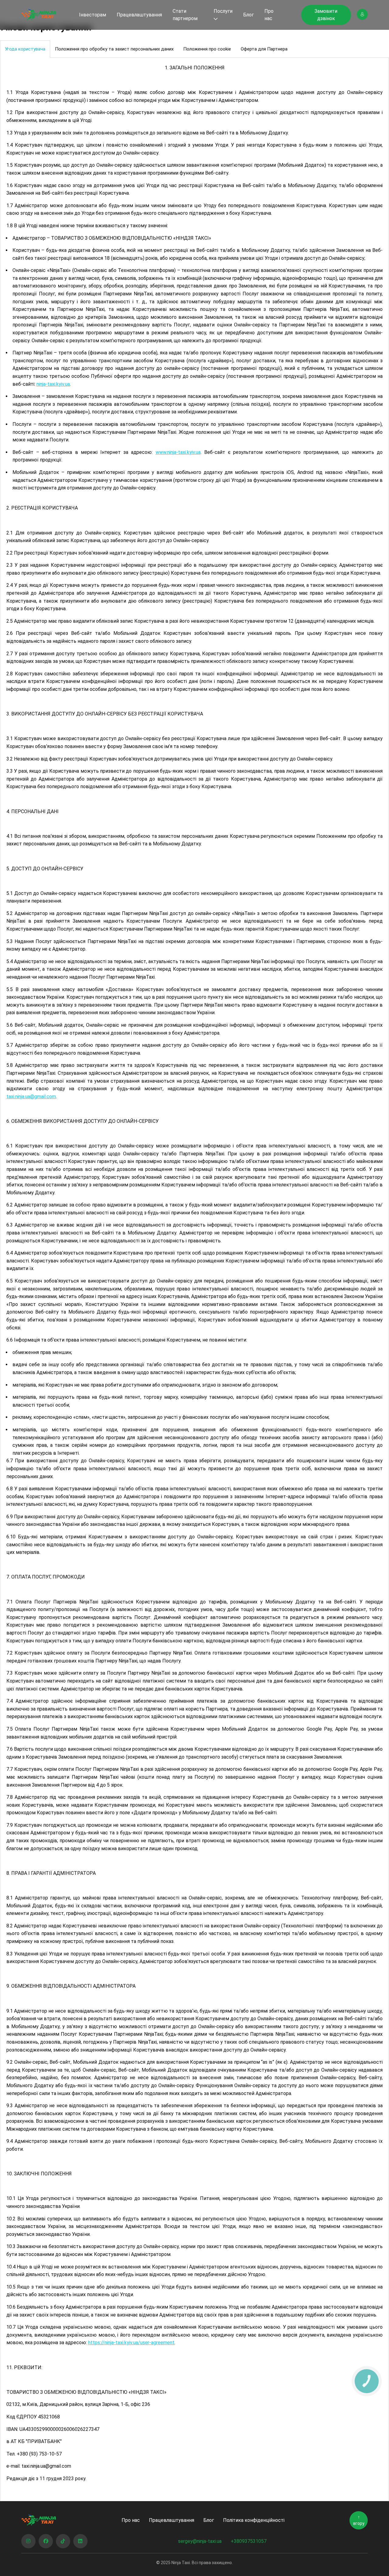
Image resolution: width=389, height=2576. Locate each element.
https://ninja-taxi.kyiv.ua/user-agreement (131, 2343)
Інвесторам (93, 15)
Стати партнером (185, 15)
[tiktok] (63, 2541)
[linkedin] (80, 2541)
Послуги (223, 11)
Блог (248, 15)
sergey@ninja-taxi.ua (200, 2541)
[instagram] (28, 2541)
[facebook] (46, 2541)
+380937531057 (249, 2541)
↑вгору (359, 2520)
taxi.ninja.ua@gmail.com (31, 1097)
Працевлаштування (139, 15)
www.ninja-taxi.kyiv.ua (178, 452)
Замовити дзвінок (326, 15)
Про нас (269, 15)
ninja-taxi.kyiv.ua (53, 384)
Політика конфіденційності (254, 2520)
